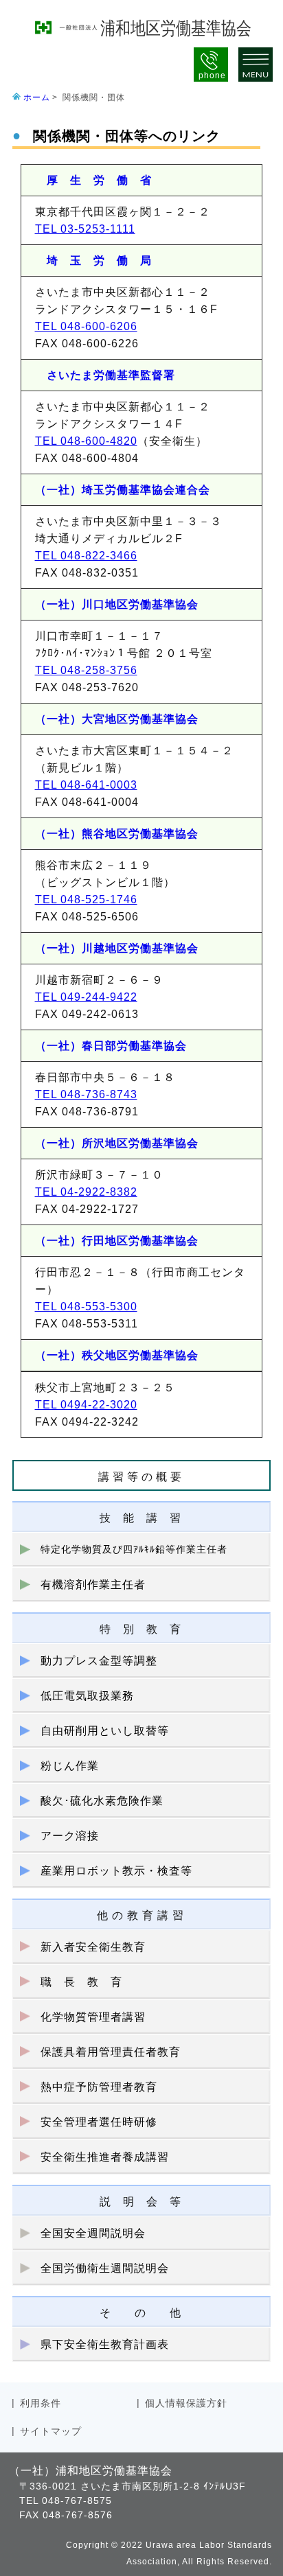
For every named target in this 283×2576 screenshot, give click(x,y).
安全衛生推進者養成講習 (105, 2157)
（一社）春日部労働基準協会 (111, 1046)
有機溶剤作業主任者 (93, 1585)
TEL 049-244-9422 (86, 997)
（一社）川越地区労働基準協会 (117, 948)
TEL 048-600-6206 (86, 326)
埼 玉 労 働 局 (93, 260)
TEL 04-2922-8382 (86, 1192)
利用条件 (41, 2403)
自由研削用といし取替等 (105, 1731)
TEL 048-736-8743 (86, 1094)
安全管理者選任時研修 (99, 2122)
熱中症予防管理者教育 (99, 2087)
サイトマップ (51, 2431)
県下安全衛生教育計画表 (105, 2344)
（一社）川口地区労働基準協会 (117, 604)
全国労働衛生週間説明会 (105, 2268)
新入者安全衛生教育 (93, 1947)
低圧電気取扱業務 (87, 1696)
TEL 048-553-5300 (86, 1307)
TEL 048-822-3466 (86, 556)
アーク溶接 (70, 1836)
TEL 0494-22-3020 (86, 1405)
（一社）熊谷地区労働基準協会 (117, 834)
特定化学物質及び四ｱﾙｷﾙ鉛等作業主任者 (134, 1549)
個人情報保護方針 (186, 2403)
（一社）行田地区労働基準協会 (117, 1241)
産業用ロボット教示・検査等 (116, 1871)
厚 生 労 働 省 (93, 180)
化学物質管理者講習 (93, 2017)
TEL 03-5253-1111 (85, 229)
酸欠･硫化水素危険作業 (102, 1801)
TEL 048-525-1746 (86, 900)
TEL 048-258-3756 (86, 670)
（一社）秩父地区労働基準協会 (117, 1355)
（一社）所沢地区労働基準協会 (117, 1143)
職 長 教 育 (81, 1982)
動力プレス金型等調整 (99, 1661)
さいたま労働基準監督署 (105, 375)
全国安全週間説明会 (93, 2233)
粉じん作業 (70, 1766)
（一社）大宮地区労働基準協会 (117, 719)
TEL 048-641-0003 (86, 785)
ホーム (37, 97)
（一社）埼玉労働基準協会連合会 (123, 490)
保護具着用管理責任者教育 (111, 2052)
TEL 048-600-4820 (86, 441)
